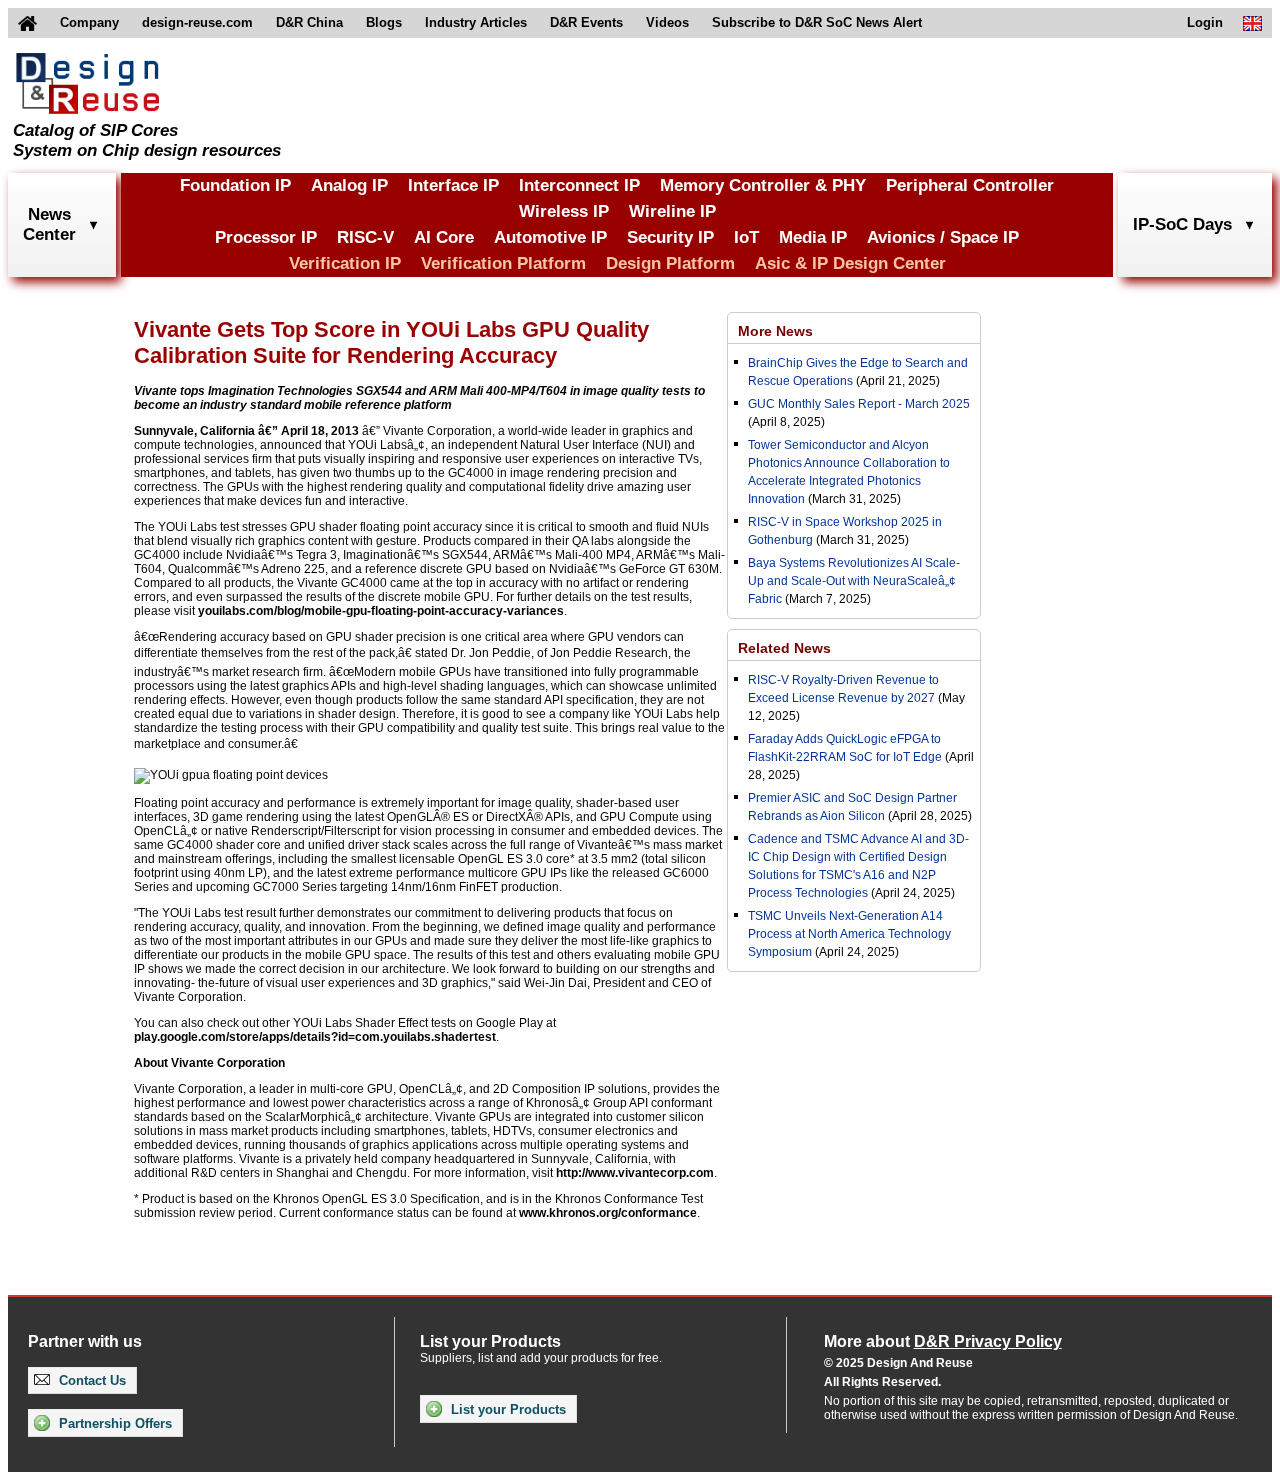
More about (943, 1341)
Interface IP (453, 185)
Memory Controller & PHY (763, 185)
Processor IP (266, 237)
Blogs (384, 22)
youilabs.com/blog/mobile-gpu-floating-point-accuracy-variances (381, 611)
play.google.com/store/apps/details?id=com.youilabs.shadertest (315, 1037)
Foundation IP (235, 185)
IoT (746, 237)
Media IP (813, 237)
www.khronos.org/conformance (608, 1213)
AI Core (444, 237)
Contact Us (90, 1380)
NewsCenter (49, 224)
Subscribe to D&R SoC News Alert (817, 22)
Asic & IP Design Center (850, 263)
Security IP (670, 237)
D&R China (309, 22)
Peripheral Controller (970, 185)
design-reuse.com (197, 22)
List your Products (506, 1409)
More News (775, 331)
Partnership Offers (113, 1423)
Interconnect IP (579, 185)
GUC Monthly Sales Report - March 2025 (859, 404)
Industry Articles (476, 22)
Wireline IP (672, 211)
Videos (667, 22)
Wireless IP (564, 211)
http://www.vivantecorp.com (635, 1173)
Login (1205, 22)
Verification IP (345, 263)
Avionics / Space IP (943, 237)
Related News (784, 648)
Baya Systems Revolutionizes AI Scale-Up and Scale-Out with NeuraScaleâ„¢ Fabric (854, 581)
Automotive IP (550, 237)
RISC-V (365, 237)
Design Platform (670, 263)
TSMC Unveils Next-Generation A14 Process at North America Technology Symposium (849, 934)
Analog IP (349, 185)
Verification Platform (503, 263)
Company (89, 22)
